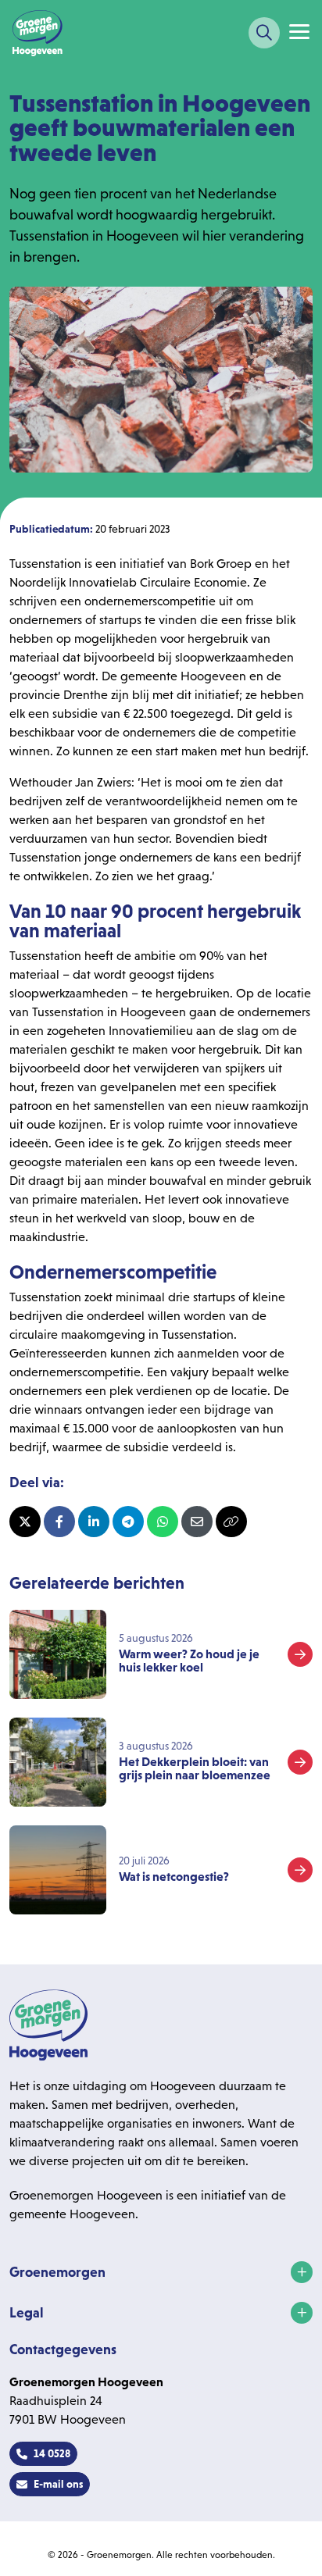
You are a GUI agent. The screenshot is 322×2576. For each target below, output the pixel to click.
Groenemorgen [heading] (57, 2272)
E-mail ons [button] (58, 2484)
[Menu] (299, 32)
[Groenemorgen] (38, 33)
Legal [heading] (27, 2313)
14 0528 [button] (52, 2453)
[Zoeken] (264, 33)
